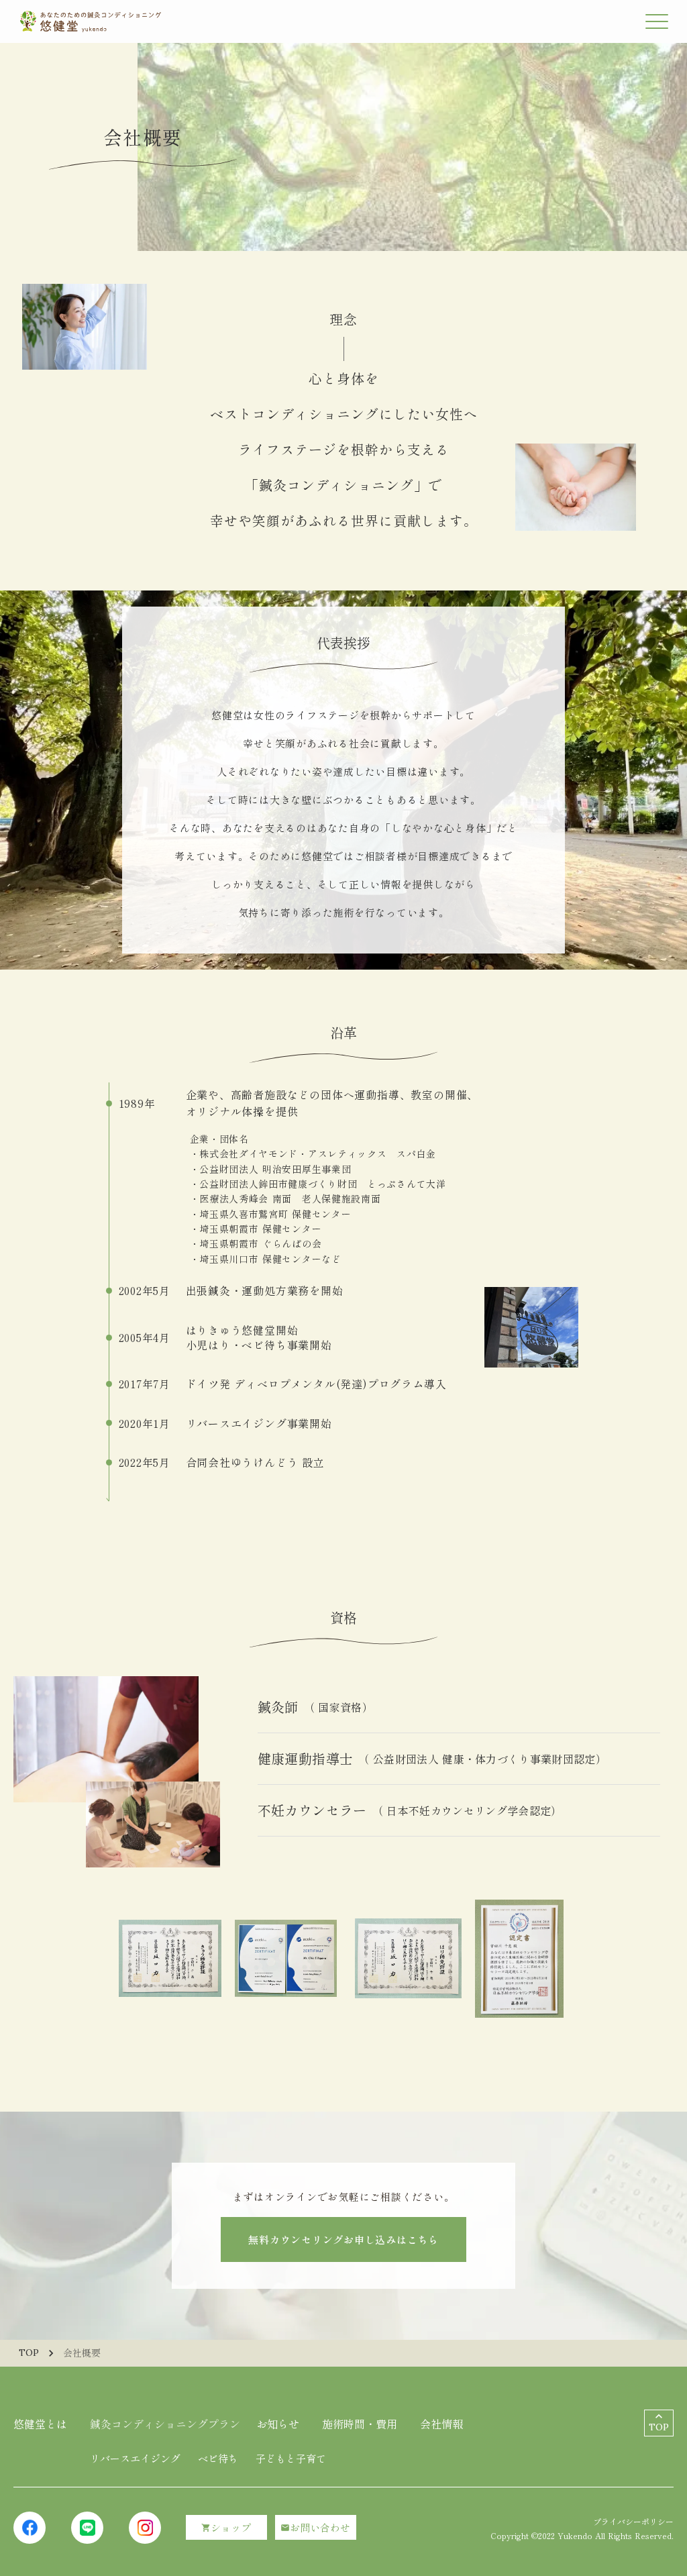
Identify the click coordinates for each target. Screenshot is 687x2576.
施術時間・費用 (360, 2424)
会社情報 (441, 2424)
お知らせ (278, 2424)
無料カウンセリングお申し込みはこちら (343, 2239)
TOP (29, 2353)
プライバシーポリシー (633, 2521)
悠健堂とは (40, 2424)
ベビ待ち (218, 2458)
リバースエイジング (135, 2458)
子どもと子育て (291, 2458)
